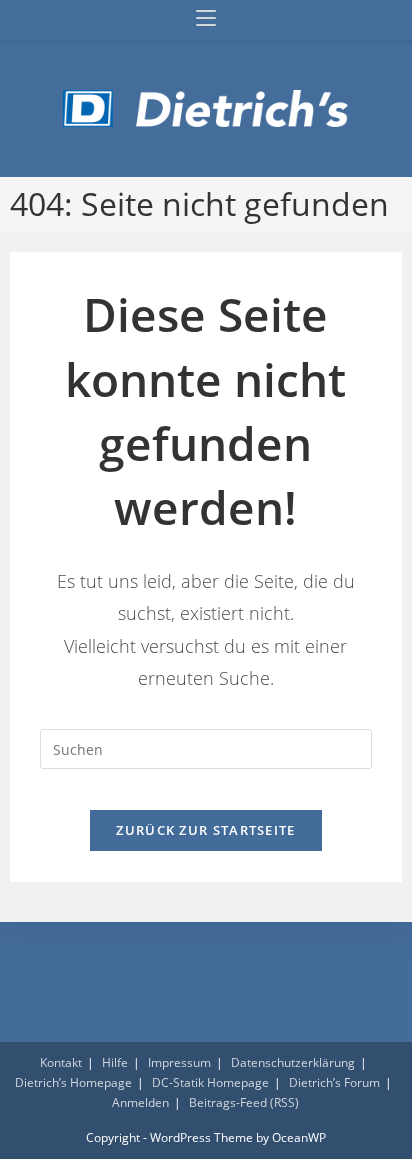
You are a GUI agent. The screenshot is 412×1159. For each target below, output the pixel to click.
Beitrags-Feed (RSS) (244, 1102)
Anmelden (140, 1102)
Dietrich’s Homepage (73, 1082)
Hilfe (115, 1062)
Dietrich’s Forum (334, 1082)
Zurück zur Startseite (205, 830)
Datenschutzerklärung (293, 1062)
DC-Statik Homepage (210, 1082)
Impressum (179, 1062)
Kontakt (61, 1062)
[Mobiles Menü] (206, 19)
